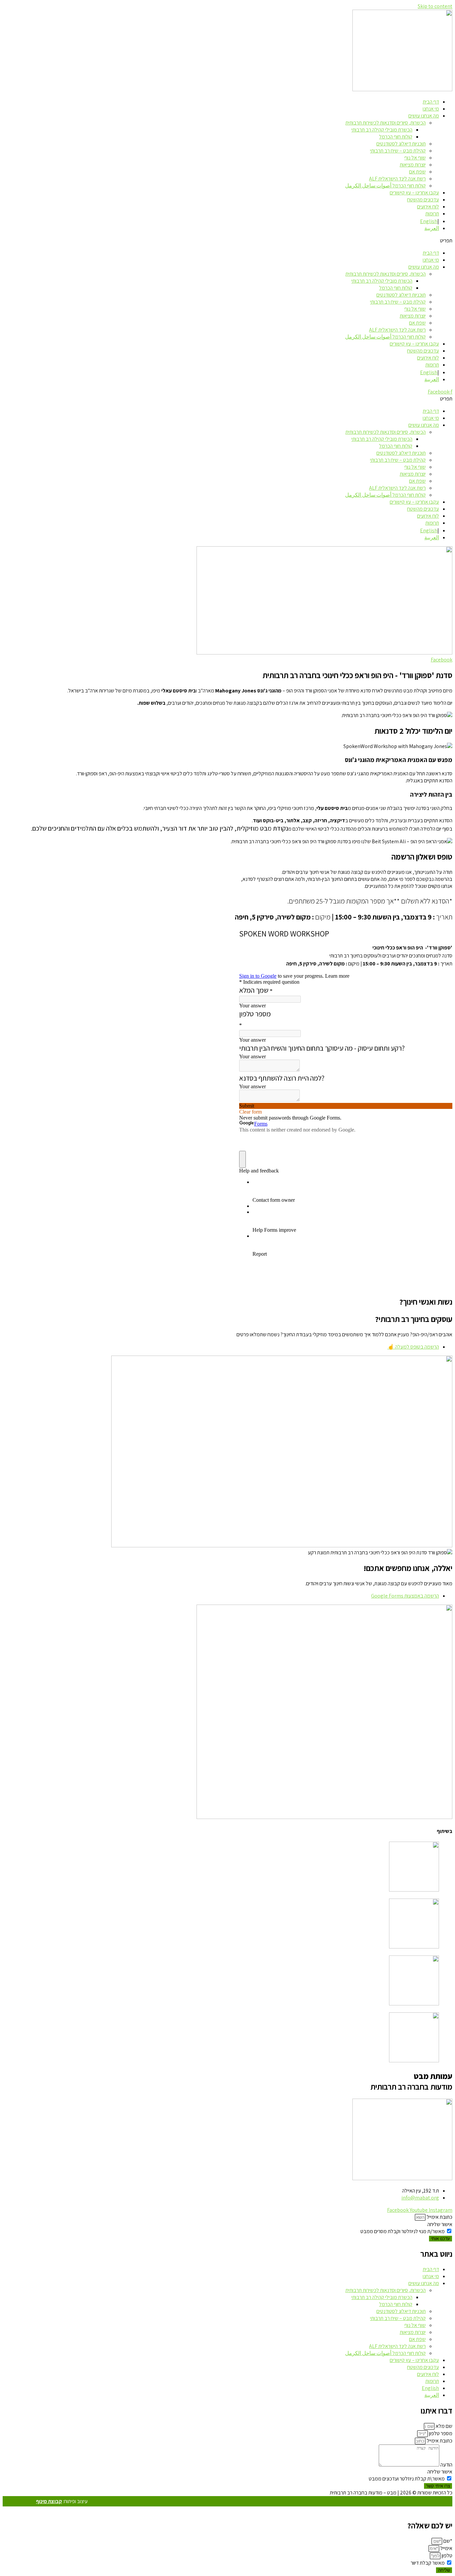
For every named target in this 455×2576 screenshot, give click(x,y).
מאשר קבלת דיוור (428, 2563)
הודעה (446, 2465)
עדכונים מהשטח (423, 200)
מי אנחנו (431, 109)
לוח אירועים (428, 207)
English (429, 221)
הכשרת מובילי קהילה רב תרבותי (382, 130)
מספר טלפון (440, 2433)
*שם (447, 2541)
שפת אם (417, 172)
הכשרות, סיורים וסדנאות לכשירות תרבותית (386, 123)
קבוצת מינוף (49, 2501)
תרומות (432, 214)
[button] (227, 241)
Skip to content (435, 6)
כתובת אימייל (439, 2217)
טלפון (447, 2556)
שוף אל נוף (415, 158)
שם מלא (444, 2426)
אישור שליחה (440, 2224)
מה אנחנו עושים (424, 116)
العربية (432, 228)
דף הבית (431, 102)
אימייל (446, 2548)
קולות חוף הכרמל (396, 137)
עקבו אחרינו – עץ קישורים (414, 193)
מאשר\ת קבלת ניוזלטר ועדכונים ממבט (407, 2479)
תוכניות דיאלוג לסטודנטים (401, 144)
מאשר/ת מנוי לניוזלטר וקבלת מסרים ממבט (403, 2231)
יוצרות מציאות (413, 165)
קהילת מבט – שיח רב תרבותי (398, 151)
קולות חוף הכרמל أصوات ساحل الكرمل (385, 186)
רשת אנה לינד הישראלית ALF (397, 179)
